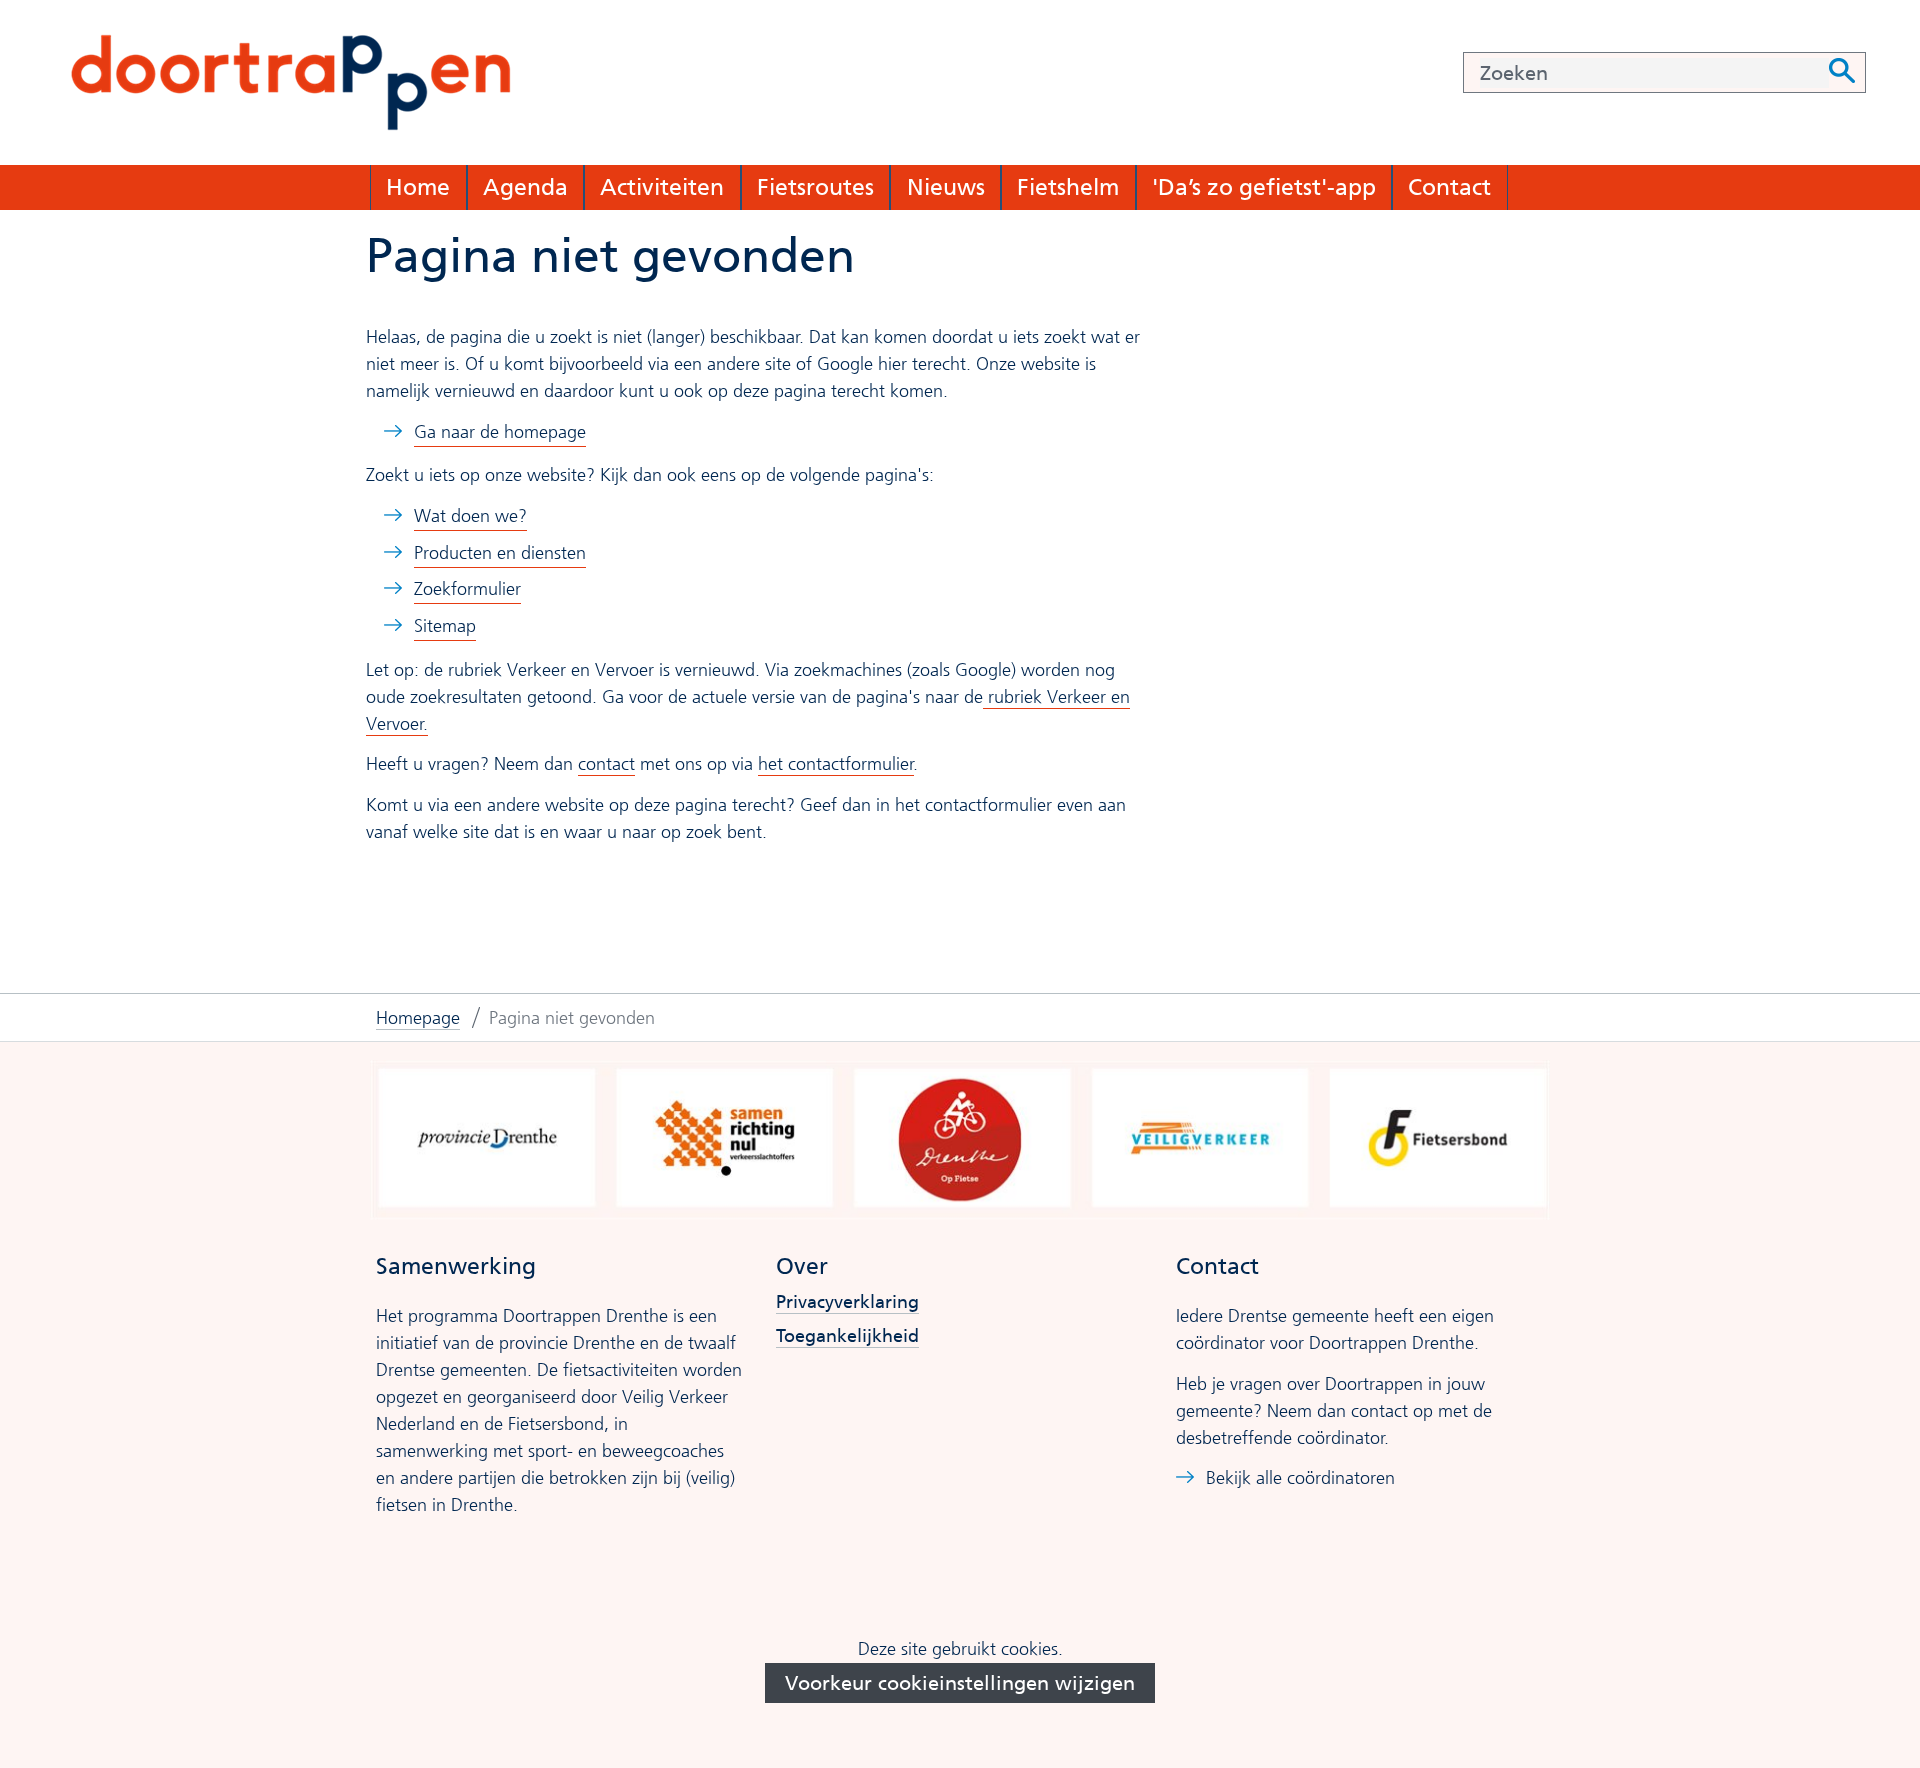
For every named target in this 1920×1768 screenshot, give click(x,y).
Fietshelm (1068, 187)
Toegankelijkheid (847, 1336)
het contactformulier (836, 764)
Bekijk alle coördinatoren (1300, 1478)
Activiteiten (662, 187)
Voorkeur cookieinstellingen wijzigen (960, 1683)
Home (418, 187)
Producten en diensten (500, 553)
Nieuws (946, 187)
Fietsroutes (815, 187)
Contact (1449, 187)
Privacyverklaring (847, 1302)
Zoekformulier (467, 589)
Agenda (525, 187)
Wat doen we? (470, 516)
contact (606, 764)
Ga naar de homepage (500, 432)
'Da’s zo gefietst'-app (1264, 187)
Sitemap (445, 626)
